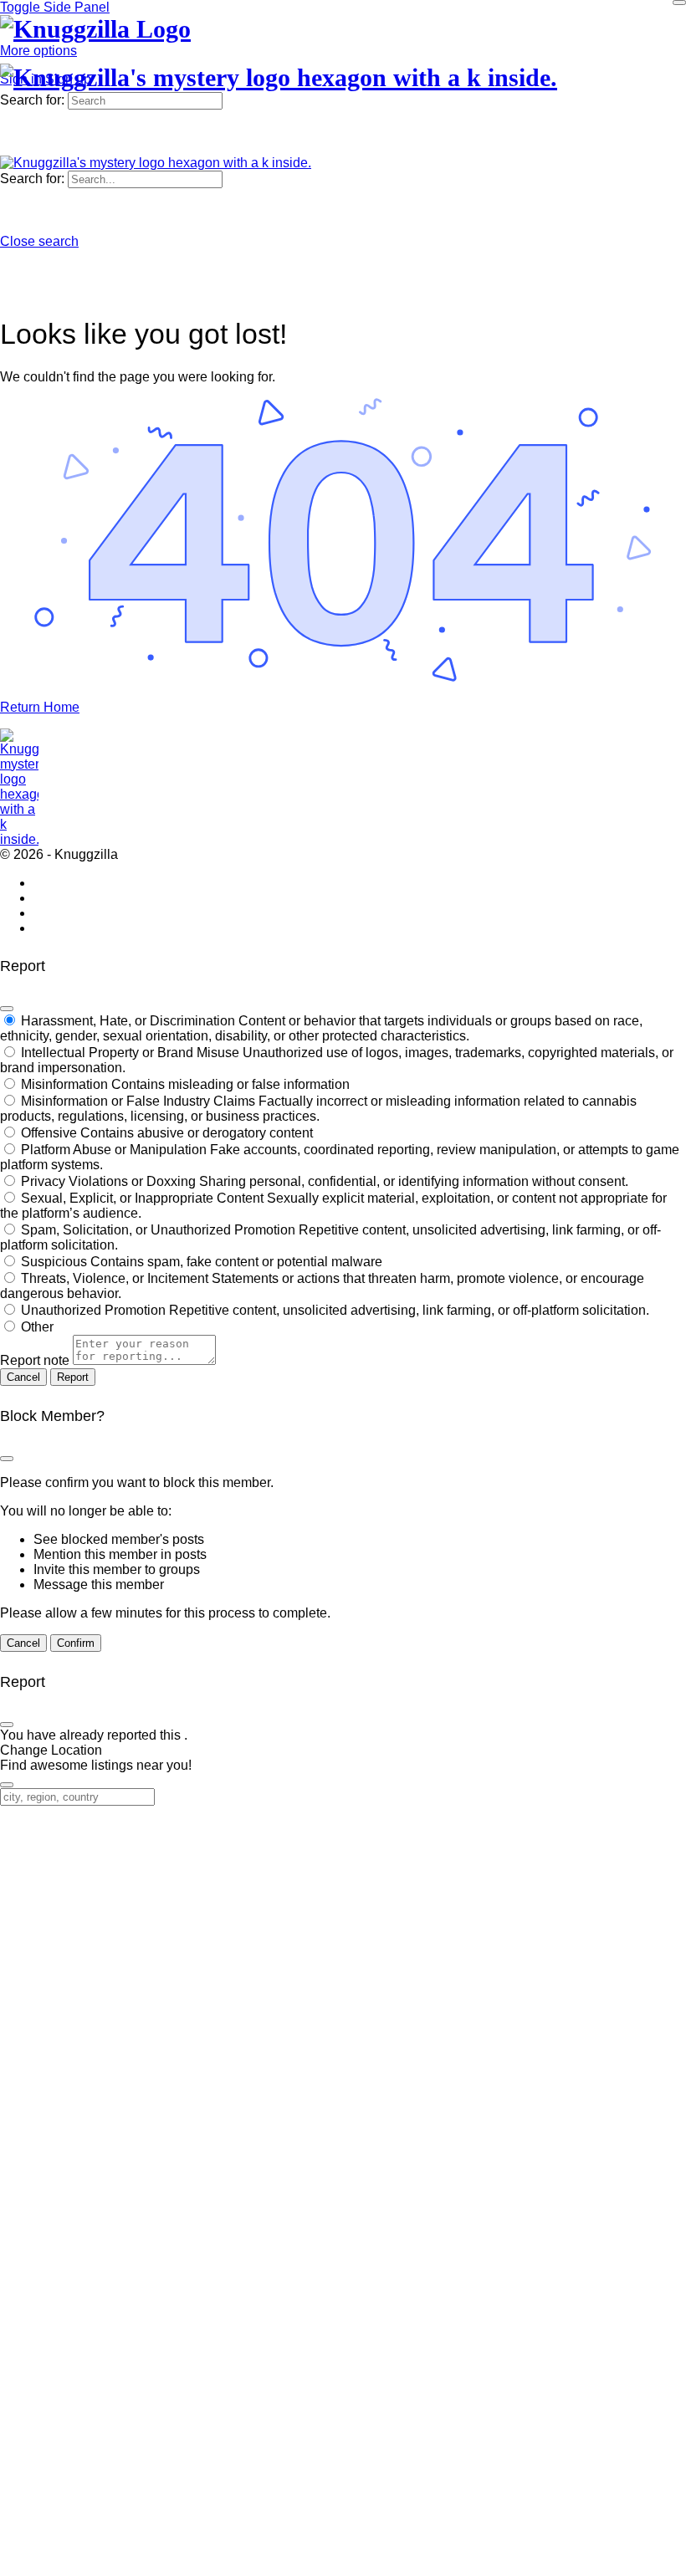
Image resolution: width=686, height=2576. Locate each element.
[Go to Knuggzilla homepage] (95, 29)
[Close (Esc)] (7, 1009)
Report (73, 1377)
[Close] (679, 3)
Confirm (76, 1643)
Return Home (40, 707)
